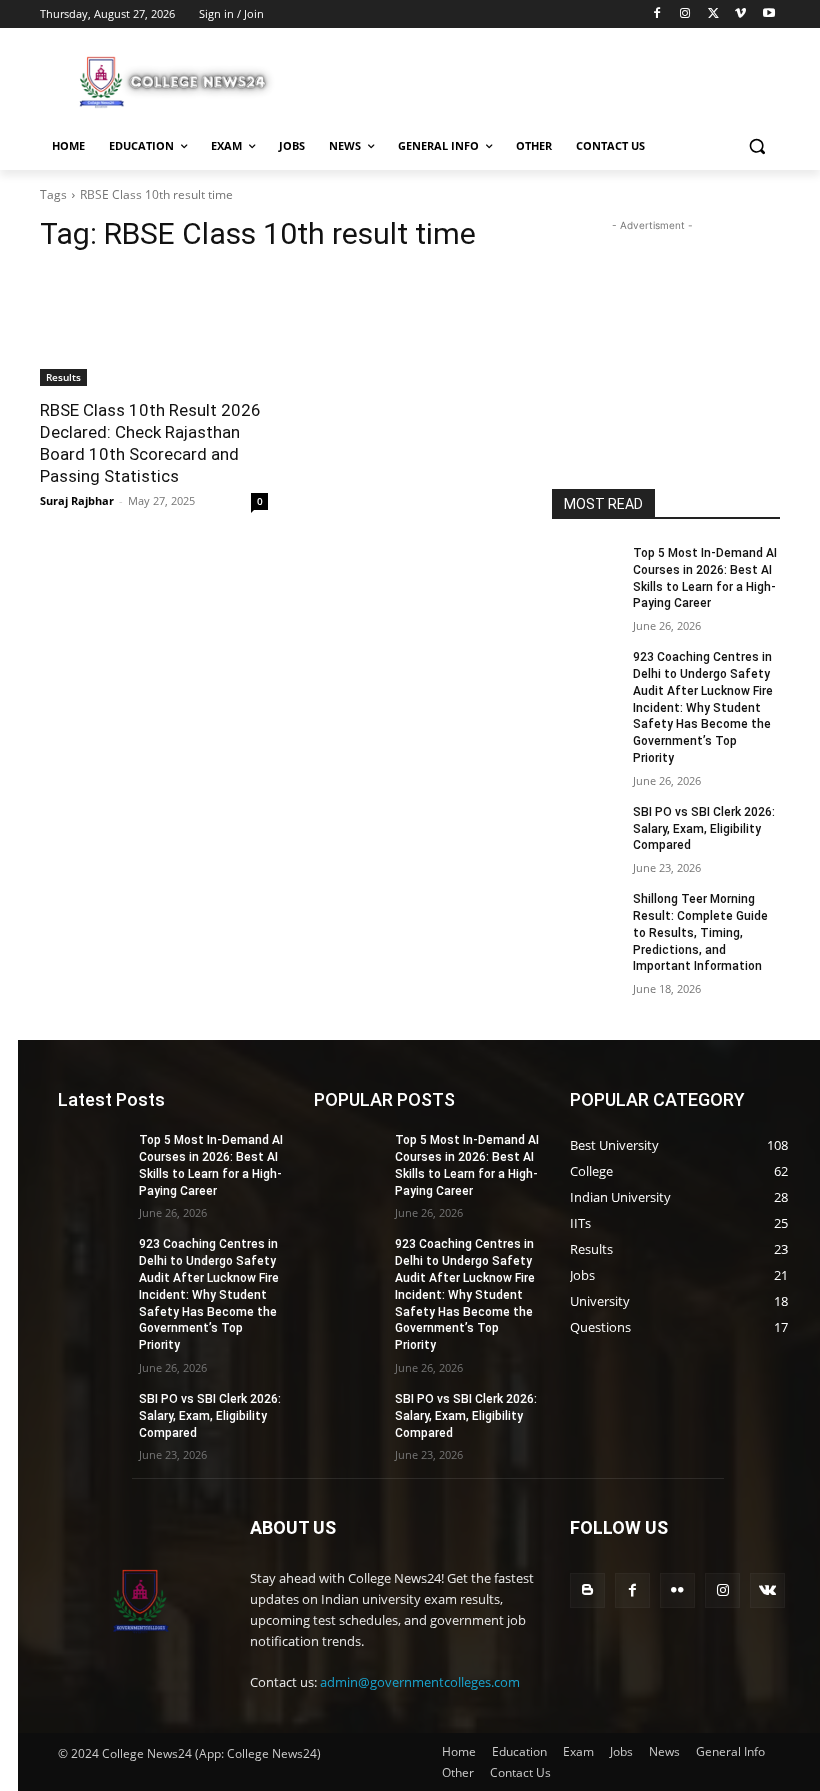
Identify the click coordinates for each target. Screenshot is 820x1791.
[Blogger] (587, 1590)
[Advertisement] (546, 79)
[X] (713, 14)
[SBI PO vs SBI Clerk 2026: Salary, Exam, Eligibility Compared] (586, 828)
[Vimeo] (740, 14)
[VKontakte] (767, 1590)
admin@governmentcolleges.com (420, 1682)
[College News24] (176, 81)
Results (63, 377)
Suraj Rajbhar (77, 500)
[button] (756, 146)
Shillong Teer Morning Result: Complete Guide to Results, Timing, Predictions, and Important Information (700, 932)
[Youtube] (768, 14)
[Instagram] (685, 14)
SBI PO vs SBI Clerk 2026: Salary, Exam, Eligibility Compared (704, 829)
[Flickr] (677, 1590)
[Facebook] (657, 14)
